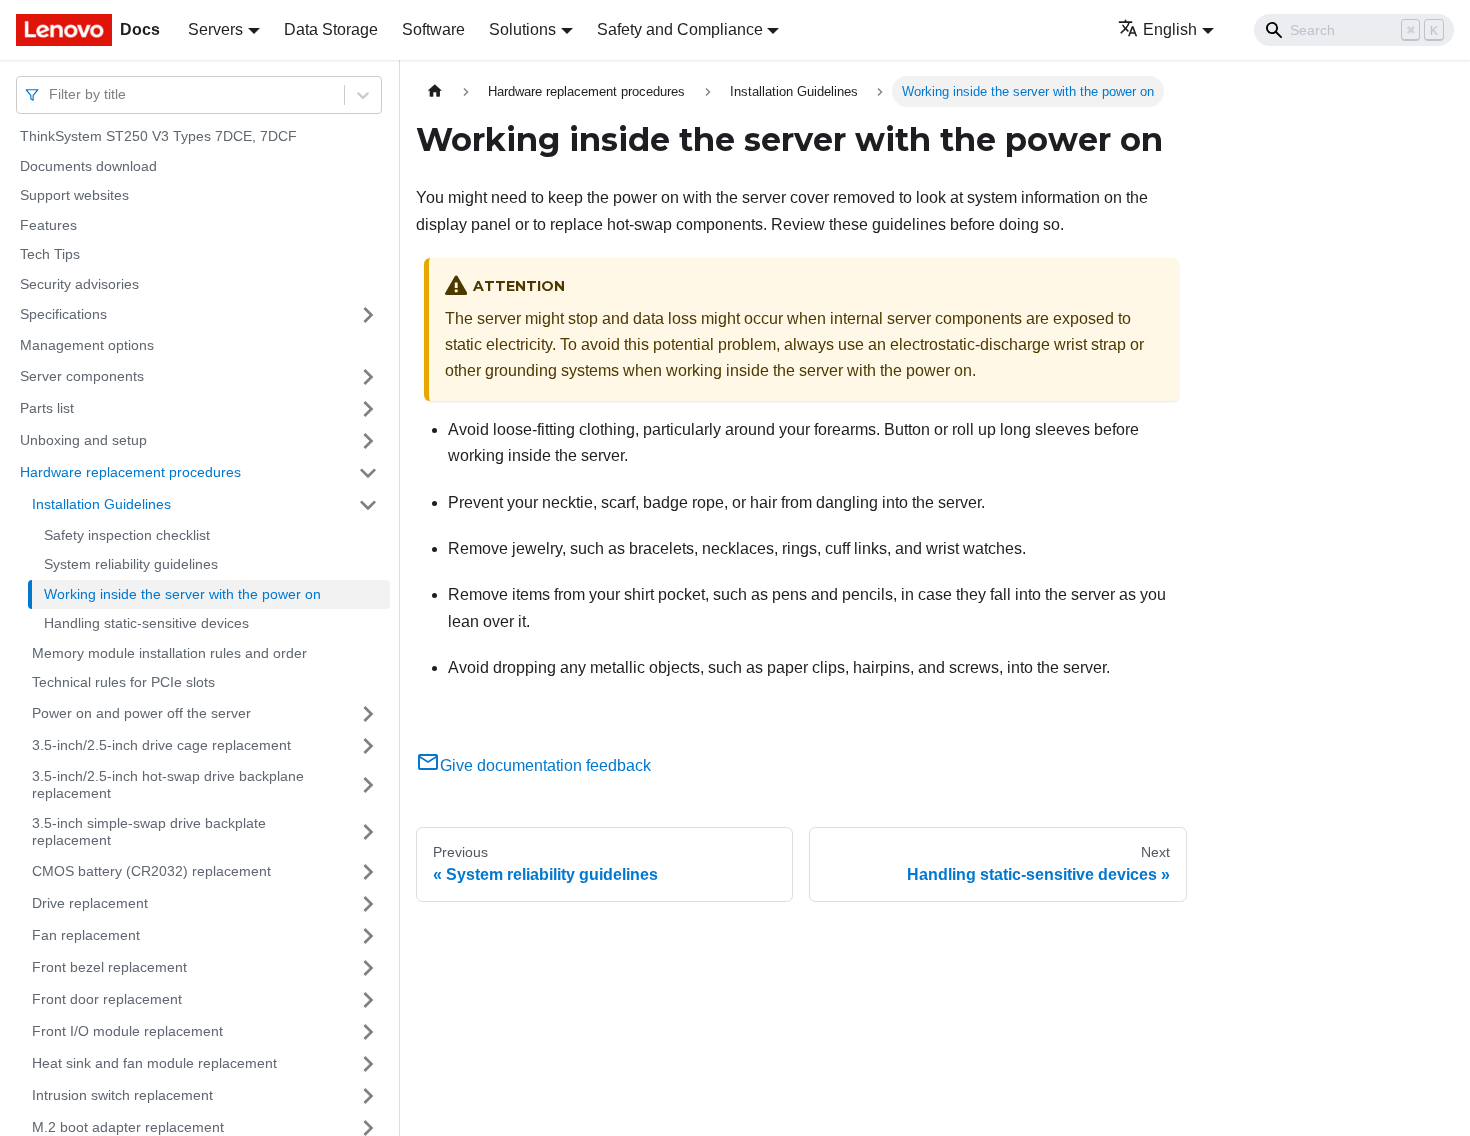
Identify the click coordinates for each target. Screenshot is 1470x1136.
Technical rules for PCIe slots (123, 682)
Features (48, 225)
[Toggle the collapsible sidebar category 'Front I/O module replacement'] (368, 1032)
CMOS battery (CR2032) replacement (151, 871)
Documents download (88, 166)
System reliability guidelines (131, 564)
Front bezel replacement (109, 967)
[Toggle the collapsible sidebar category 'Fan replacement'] (368, 936)
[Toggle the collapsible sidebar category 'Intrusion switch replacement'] (368, 1096)
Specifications (63, 314)
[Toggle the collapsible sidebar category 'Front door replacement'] (368, 1000)
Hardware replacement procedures (130, 472)
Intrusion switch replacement (122, 1095)
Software (433, 29)
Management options (87, 345)
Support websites (74, 195)
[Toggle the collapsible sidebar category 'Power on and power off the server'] (368, 714)
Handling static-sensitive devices (146, 623)
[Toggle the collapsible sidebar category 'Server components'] (368, 377)
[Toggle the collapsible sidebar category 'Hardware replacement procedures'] (368, 473)
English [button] (1170, 29)
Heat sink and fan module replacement (154, 1063)
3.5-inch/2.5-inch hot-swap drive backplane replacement (168, 785)
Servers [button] (215, 29)
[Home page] (435, 91)
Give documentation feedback (545, 765)
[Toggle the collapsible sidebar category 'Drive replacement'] (368, 904)
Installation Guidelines (101, 504)
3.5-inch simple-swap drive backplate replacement (149, 832)
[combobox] (51, 94)
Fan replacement (86, 935)
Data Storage (331, 29)
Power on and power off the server (141, 713)
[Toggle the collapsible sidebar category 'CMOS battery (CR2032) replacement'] (368, 872)
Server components (82, 376)
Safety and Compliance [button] (680, 29)
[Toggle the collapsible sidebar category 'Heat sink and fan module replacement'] (368, 1064)
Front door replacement (107, 999)
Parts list (47, 408)
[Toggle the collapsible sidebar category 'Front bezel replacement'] (368, 968)
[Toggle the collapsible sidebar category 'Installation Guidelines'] (368, 505)
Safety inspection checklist (127, 535)
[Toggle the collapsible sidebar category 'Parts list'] (368, 409)
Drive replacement (90, 903)
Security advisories (79, 284)
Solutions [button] (522, 29)
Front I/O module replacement (127, 1031)
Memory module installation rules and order (169, 653)
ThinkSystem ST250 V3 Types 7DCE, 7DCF (158, 136)
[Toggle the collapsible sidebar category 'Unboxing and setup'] (368, 441)
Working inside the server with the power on (182, 594)
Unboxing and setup (83, 440)
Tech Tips (50, 254)
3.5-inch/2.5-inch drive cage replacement (161, 745)
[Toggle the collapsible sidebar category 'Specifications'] (368, 315)
